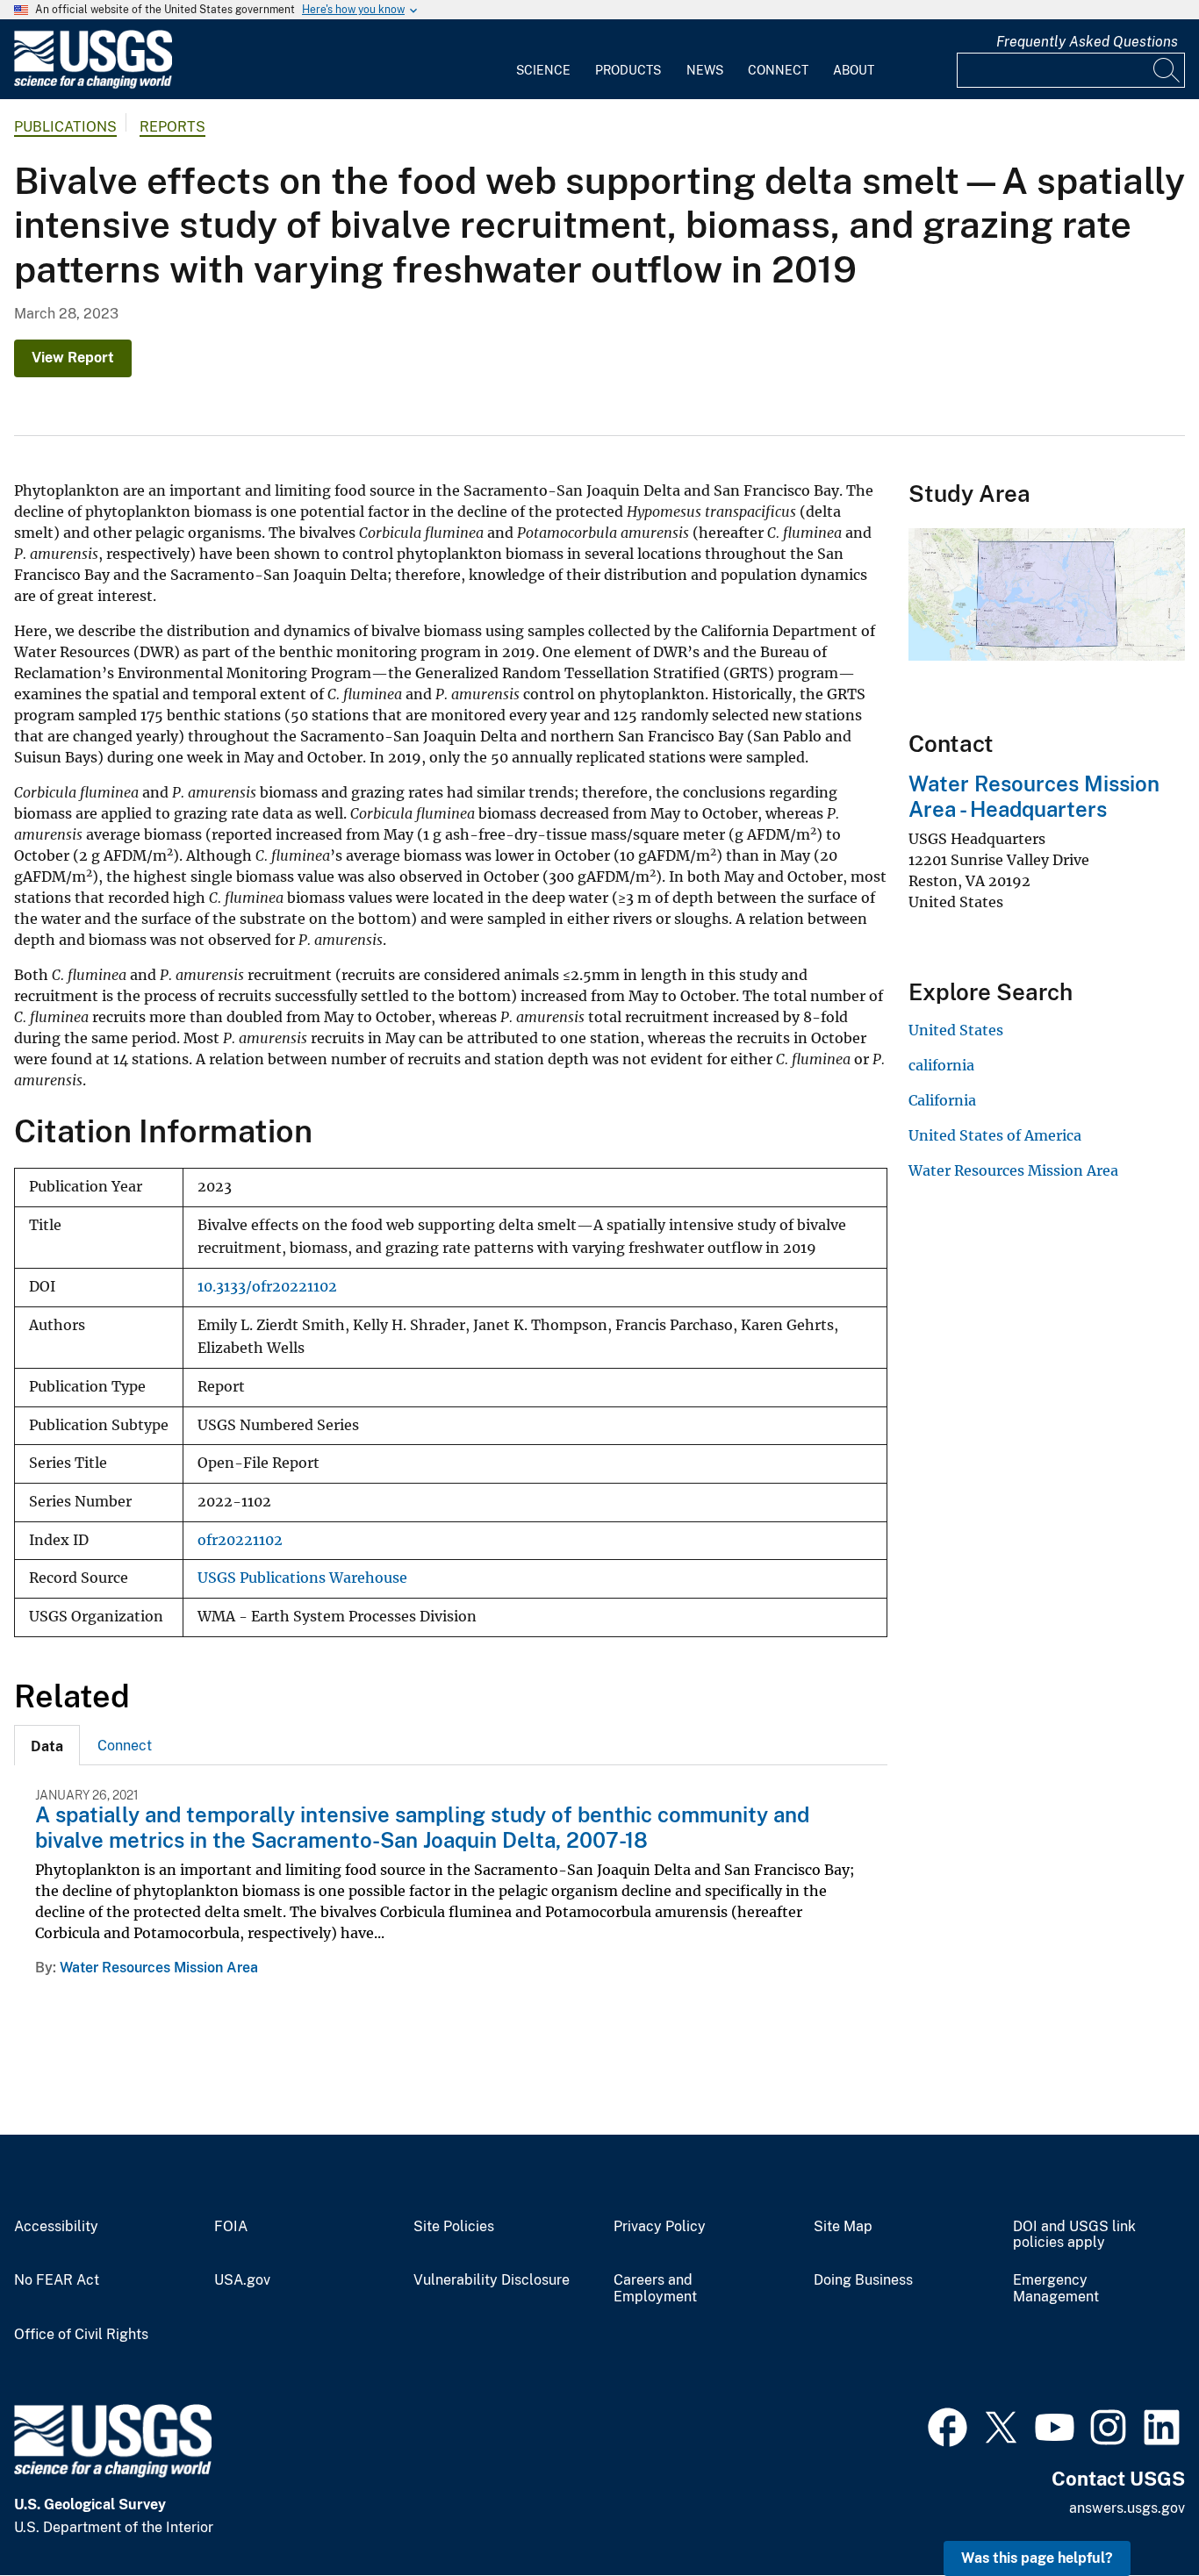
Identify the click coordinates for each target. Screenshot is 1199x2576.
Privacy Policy (660, 2227)
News (705, 70)
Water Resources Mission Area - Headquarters (1034, 796)
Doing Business (863, 2280)
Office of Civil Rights (81, 2335)
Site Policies (454, 2227)
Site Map (843, 2227)
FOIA (231, 2227)
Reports (172, 127)
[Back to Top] (1135, 2512)
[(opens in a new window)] (948, 2425)
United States (956, 1030)
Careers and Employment (655, 2289)
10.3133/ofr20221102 (267, 1287)
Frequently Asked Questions (1087, 42)
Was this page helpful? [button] (1037, 2558)
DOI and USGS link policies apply (1074, 2235)
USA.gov (242, 2280)
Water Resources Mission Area (159, 1968)
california (941, 1065)
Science (543, 70)
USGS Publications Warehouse (302, 1578)
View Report (73, 358)
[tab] (47, 1745)
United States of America (995, 1135)
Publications (65, 127)
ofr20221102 (240, 1540)
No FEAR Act (57, 2280)
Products (628, 70)
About (854, 70)
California (942, 1100)
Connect (778, 70)
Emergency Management (1056, 2289)
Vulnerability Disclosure (492, 2280)
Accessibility (56, 2227)
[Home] (93, 85)
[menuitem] (543, 60)
